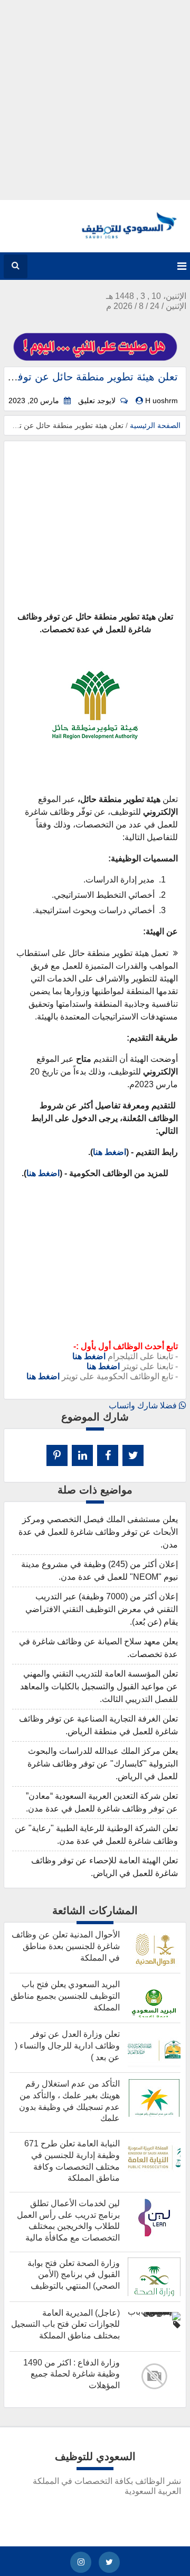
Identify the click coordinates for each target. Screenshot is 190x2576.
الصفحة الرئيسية (155, 425)
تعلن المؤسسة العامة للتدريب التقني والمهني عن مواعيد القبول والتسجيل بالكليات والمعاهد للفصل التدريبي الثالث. (99, 1686)
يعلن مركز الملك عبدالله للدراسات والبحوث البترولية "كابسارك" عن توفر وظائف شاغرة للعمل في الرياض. (103, 1764)
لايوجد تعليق (97, 401)
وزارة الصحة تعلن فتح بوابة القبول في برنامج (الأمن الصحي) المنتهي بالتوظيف (74, 2274)
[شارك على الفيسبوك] (108, 1455)
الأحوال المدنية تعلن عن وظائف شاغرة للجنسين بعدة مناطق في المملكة (66, 1946)
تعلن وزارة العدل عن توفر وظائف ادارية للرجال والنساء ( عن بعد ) (67, 2045)
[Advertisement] (95, 95)
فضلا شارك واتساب (144, 1405)
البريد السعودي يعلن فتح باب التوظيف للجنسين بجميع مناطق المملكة (65, 1996)
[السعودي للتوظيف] (120, 236)
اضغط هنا (110, 1152)
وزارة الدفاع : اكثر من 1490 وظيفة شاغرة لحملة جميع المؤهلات (72, 2374)
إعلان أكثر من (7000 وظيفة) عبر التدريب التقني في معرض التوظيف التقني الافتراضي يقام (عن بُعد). (102, 1609)
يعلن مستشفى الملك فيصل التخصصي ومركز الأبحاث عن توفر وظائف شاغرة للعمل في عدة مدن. (98, 1532)
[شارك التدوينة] (82, 1455)
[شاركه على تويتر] (133, 1455)
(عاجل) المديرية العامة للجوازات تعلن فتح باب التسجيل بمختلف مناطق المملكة (65, 2324)
